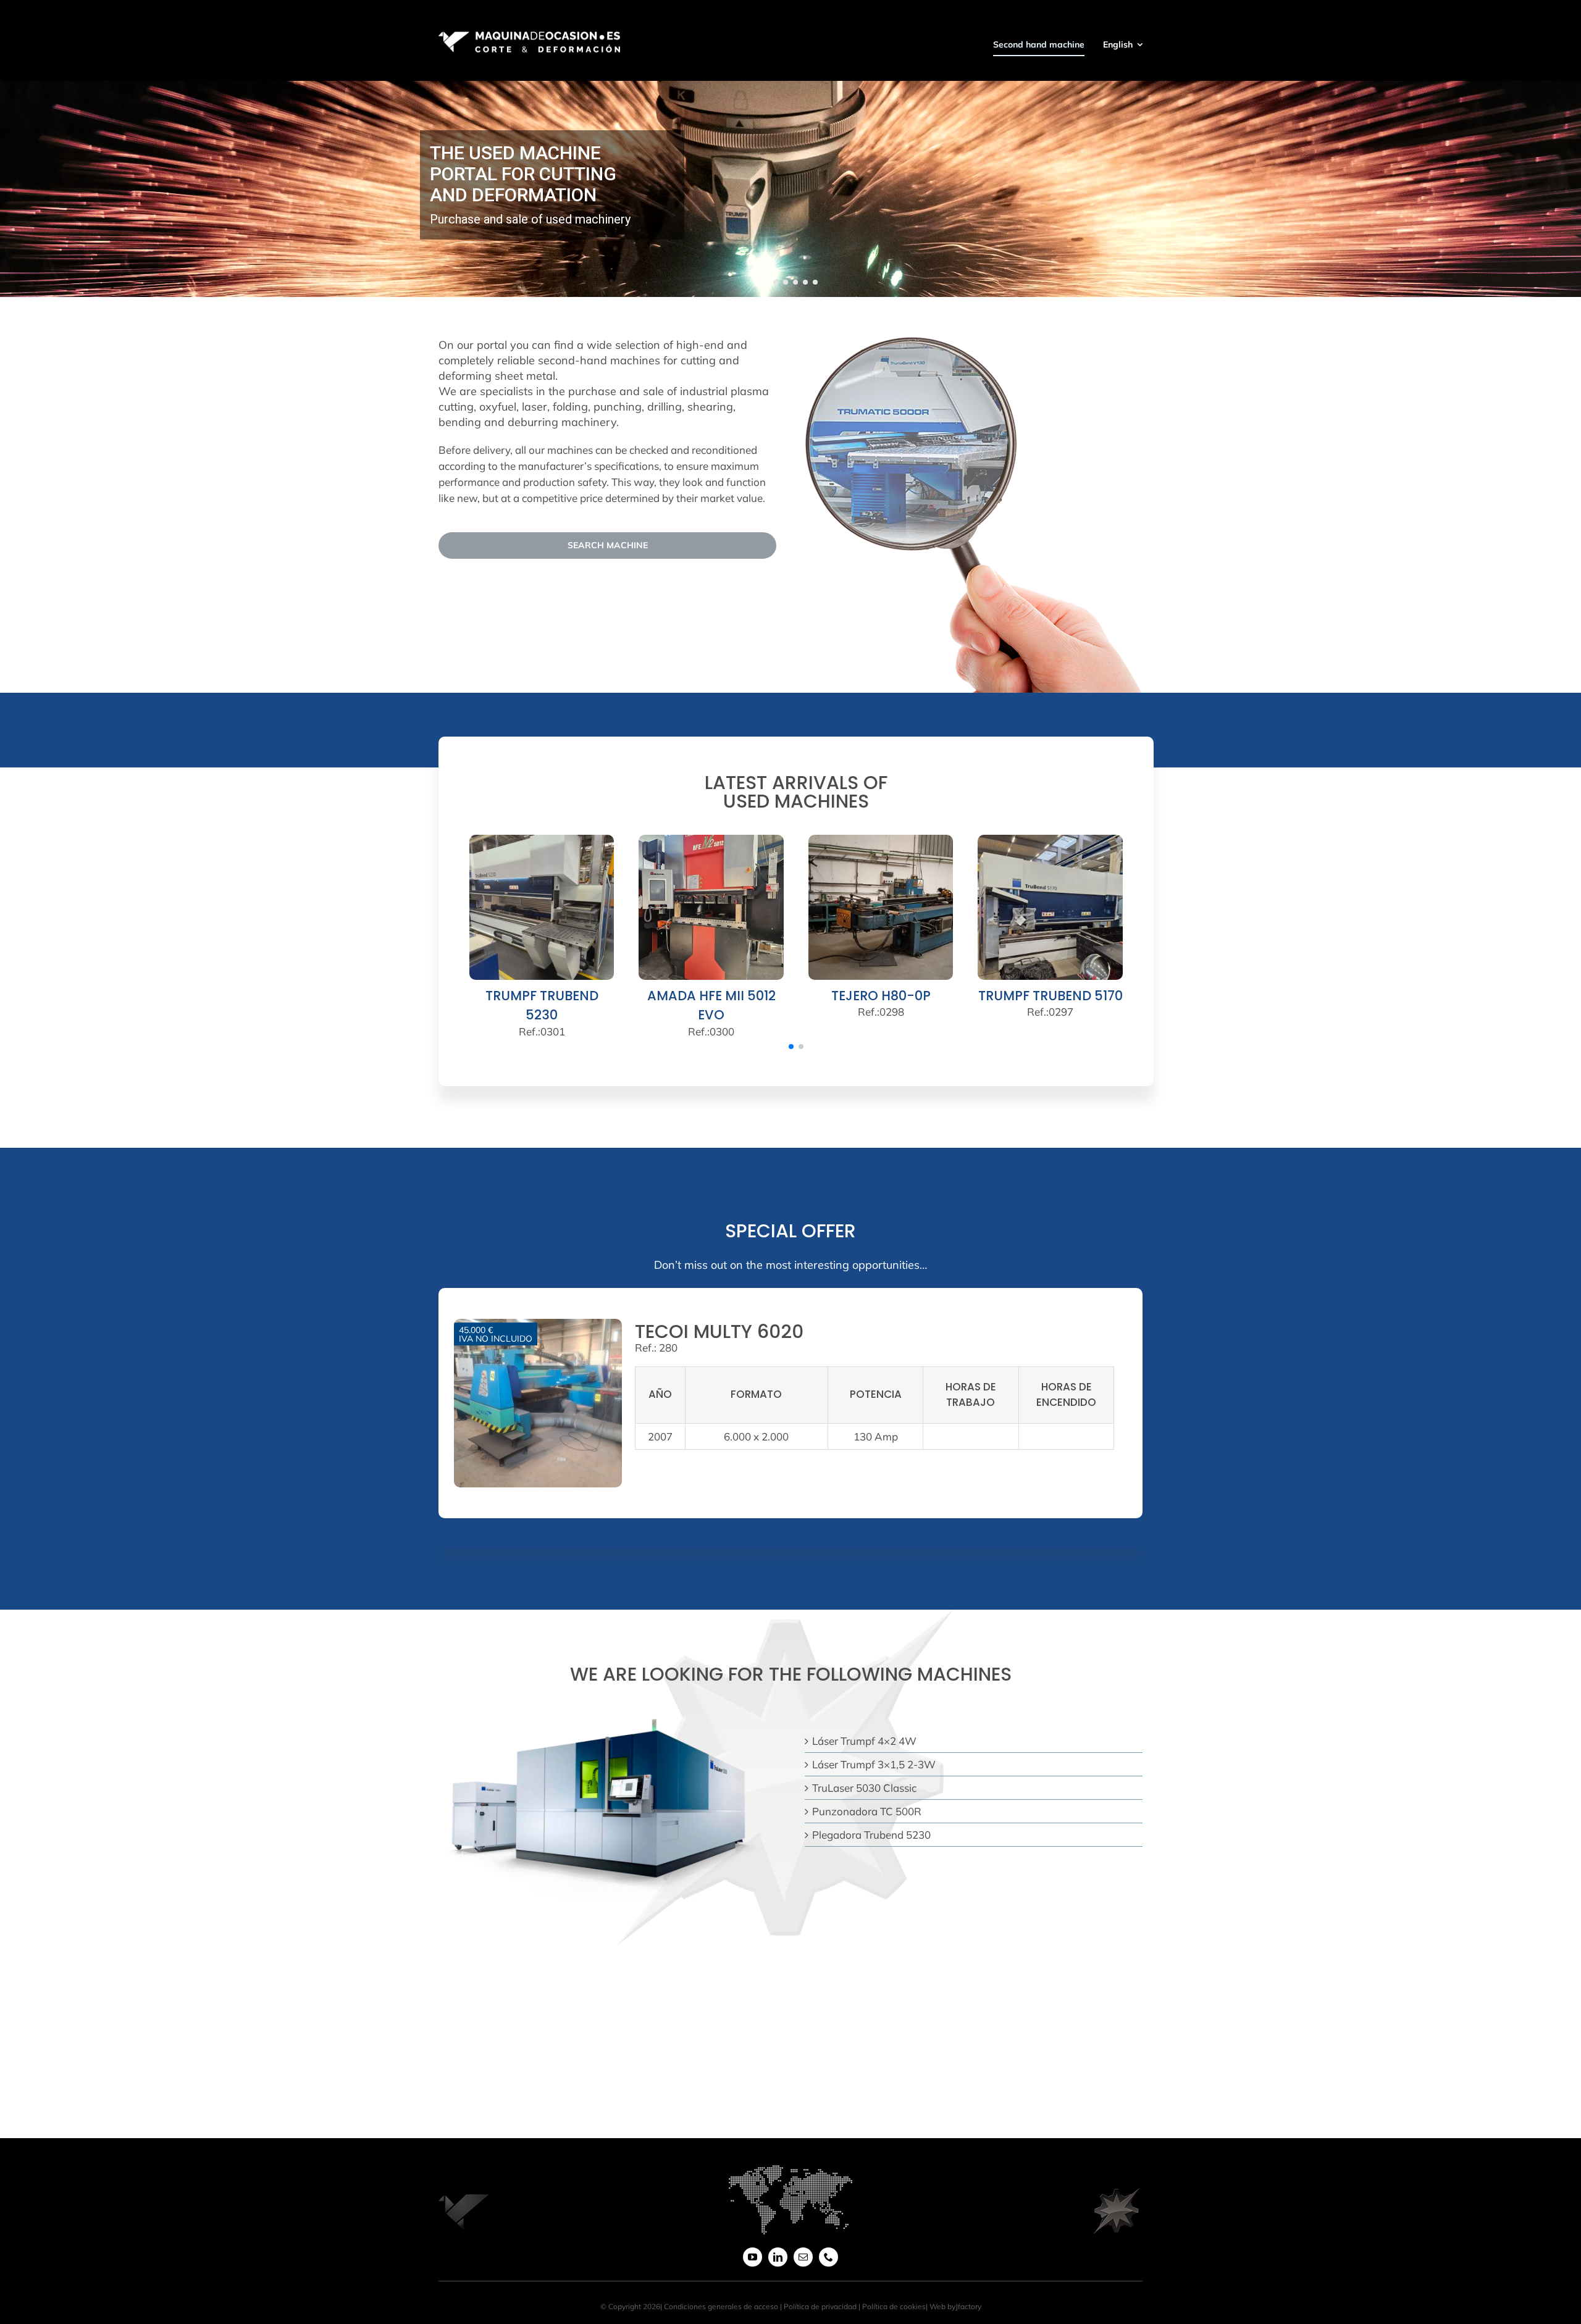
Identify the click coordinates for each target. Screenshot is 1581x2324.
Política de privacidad (820, 2306)
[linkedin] (778, 2257)
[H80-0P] (881, 841)
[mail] (803, 2257)
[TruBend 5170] (1050, 841)
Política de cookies (894, 2306)
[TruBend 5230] (542, 841)
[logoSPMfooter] (463, 2192)
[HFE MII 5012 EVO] (711, 841)
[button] (791, 1047)
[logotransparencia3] (1118, 2193)
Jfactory (968, 2306)
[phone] (828, 2257)
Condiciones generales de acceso (722, 2306)
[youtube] (753, 2257)
